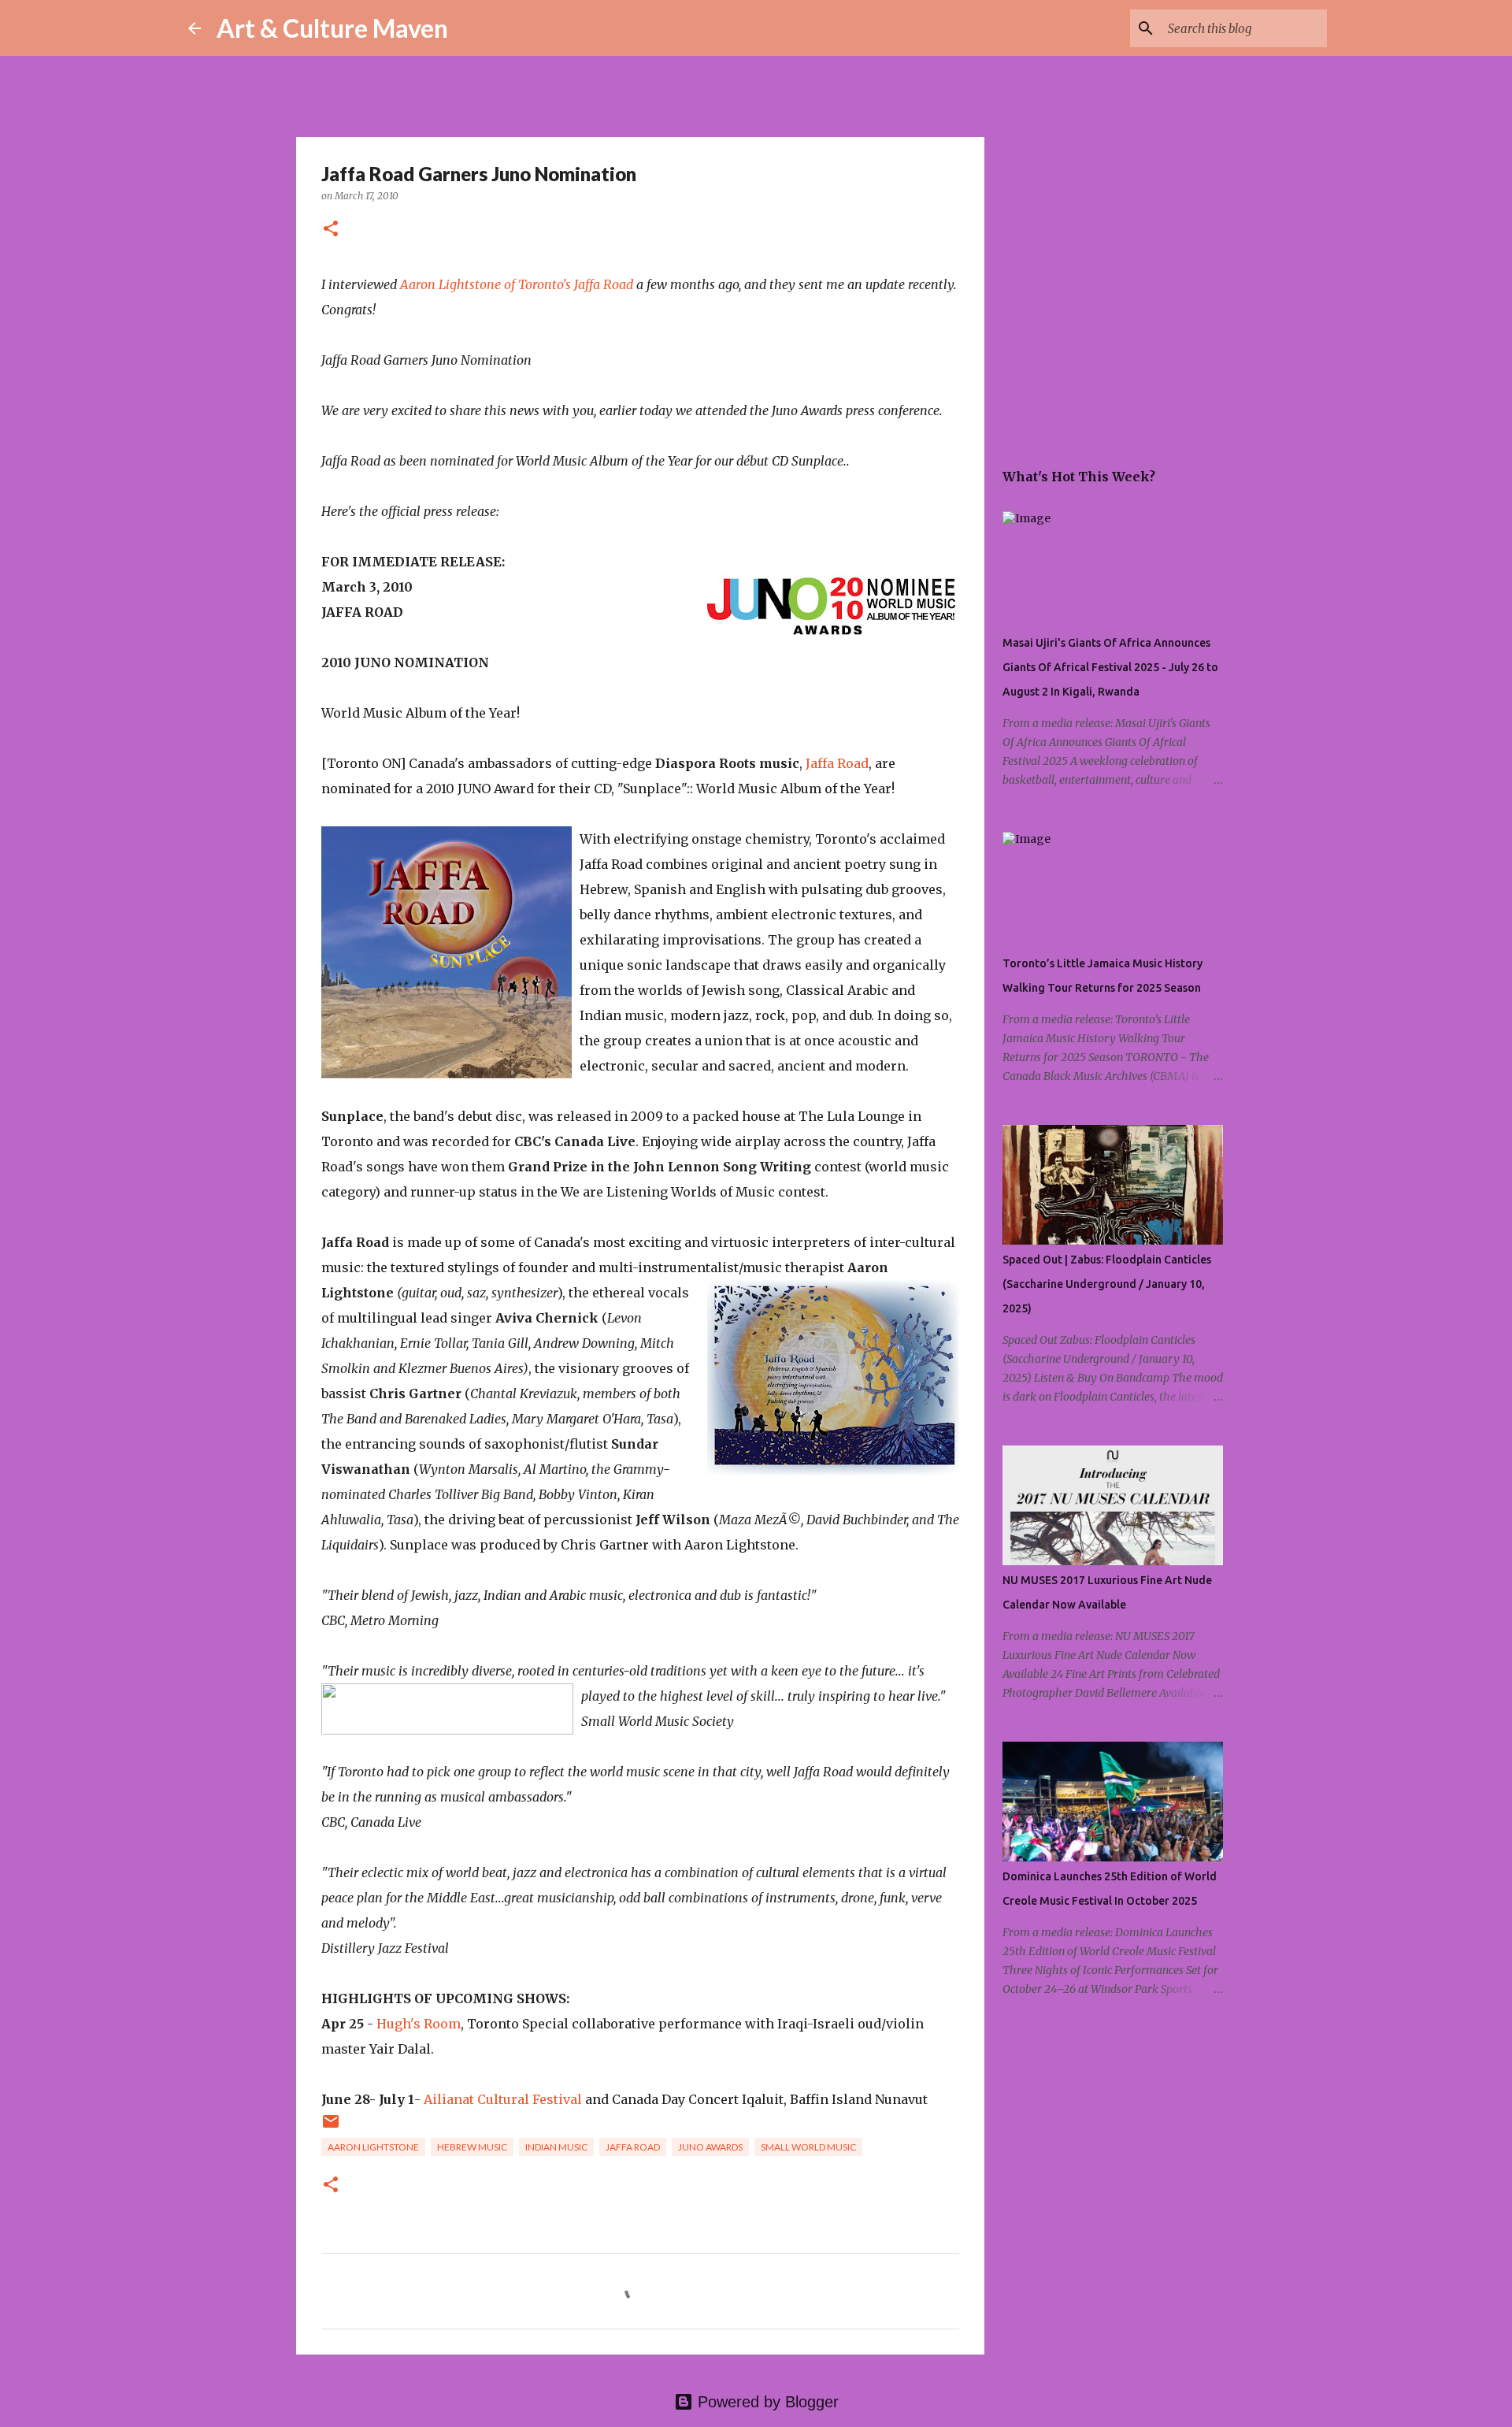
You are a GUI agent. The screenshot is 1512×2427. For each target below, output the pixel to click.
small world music (808, 2147)
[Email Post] (331, 2127)
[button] (331, 230)
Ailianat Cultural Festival (503, 2099)
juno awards (710, 2147)
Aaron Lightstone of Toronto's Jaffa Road (517, 284)
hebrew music (472, 2147)
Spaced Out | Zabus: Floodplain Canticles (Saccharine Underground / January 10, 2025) (1107, 1284)
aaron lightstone (373, 2147)
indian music (556, 2147)
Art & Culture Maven (332, 28)
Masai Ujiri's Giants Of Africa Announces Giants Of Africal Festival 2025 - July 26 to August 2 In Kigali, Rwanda (1110, 667)
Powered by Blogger (766, 2402)
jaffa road (633, 2147)
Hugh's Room (419, 2024)
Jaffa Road (837, 763)
